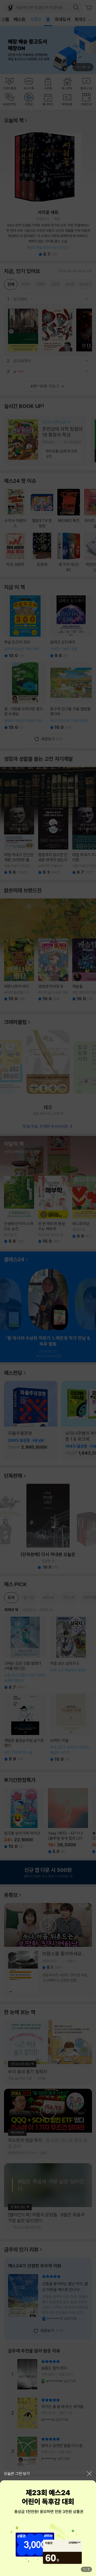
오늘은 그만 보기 (17, 2474)
